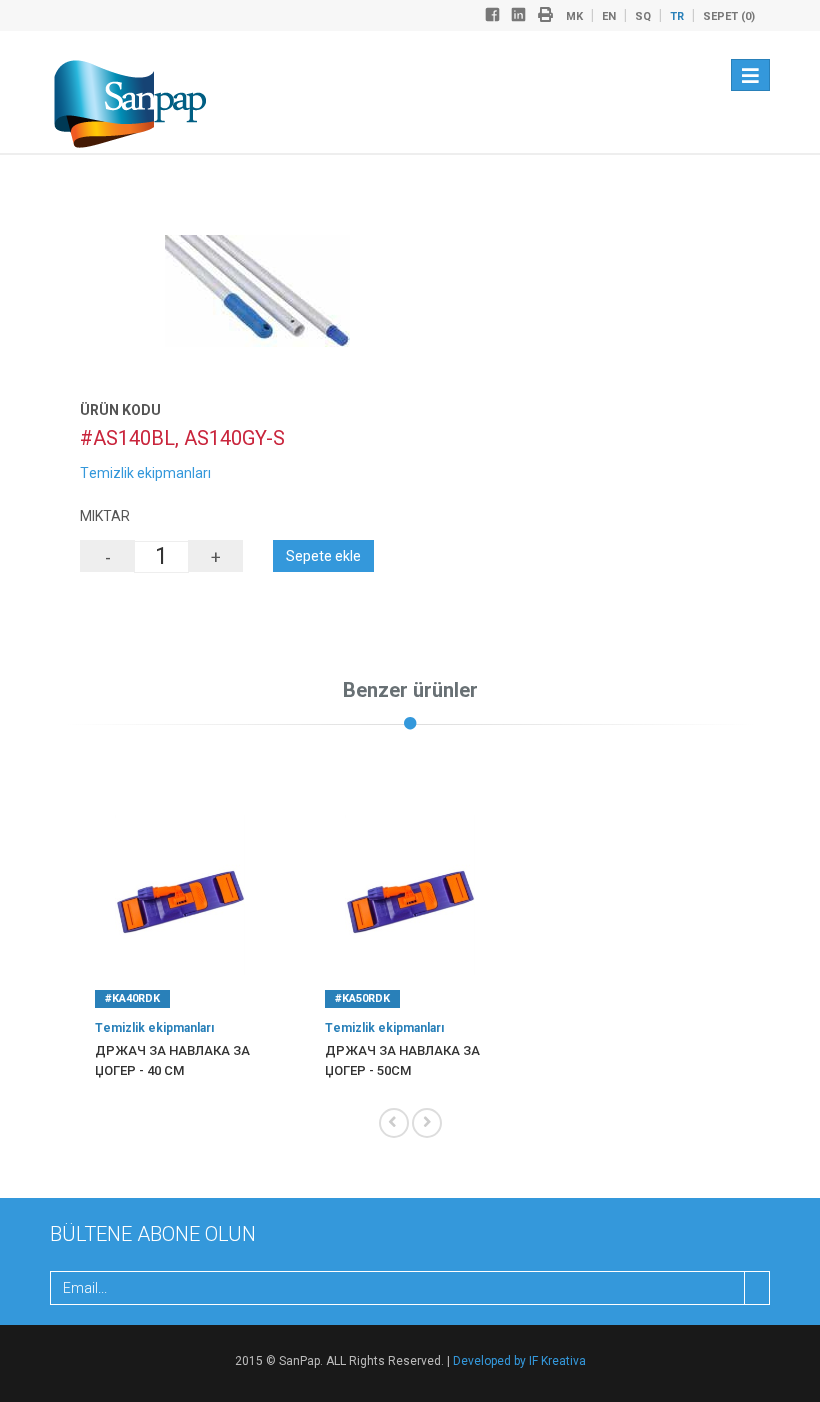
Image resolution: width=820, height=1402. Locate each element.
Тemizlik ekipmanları (145, 473)
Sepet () (729, 16)
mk (574, 16)
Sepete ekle (323, 556)
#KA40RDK (132, 998)
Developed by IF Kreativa (519, 1361)
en (609, 16)
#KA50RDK (362, 998)
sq (643, 16)
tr (677, 16)
